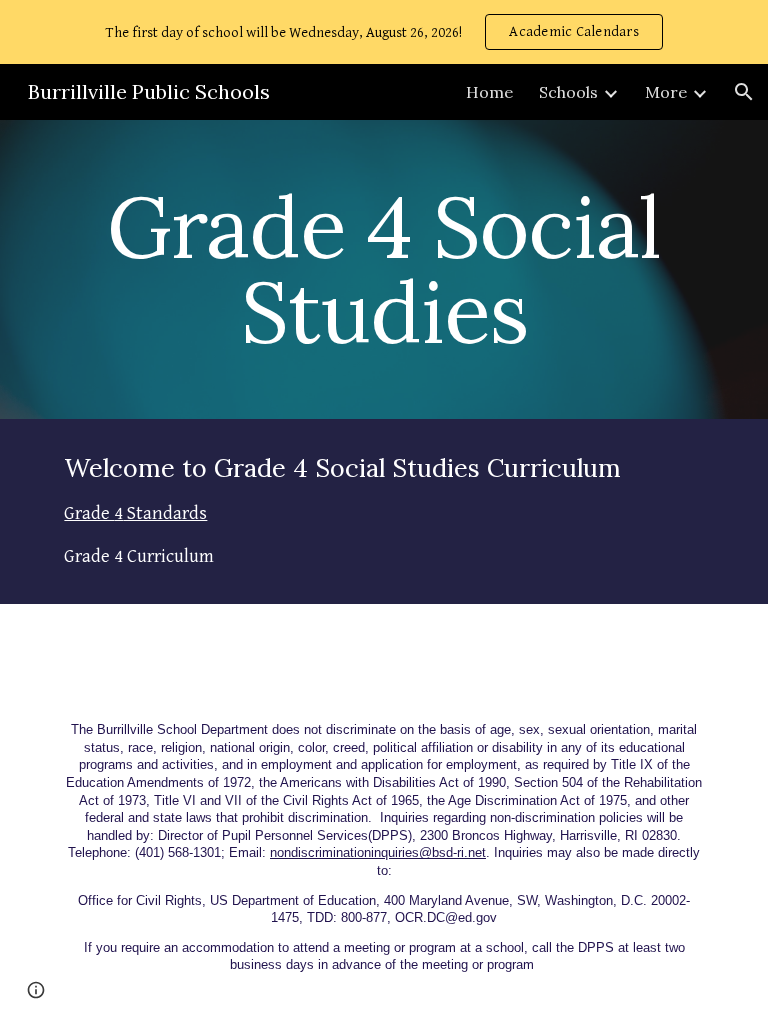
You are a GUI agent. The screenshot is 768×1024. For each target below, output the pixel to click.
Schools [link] (568, 92)
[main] (383, 269)
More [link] (666, 92)
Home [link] (489, 92)
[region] (384, 32)
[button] (744, 92)
